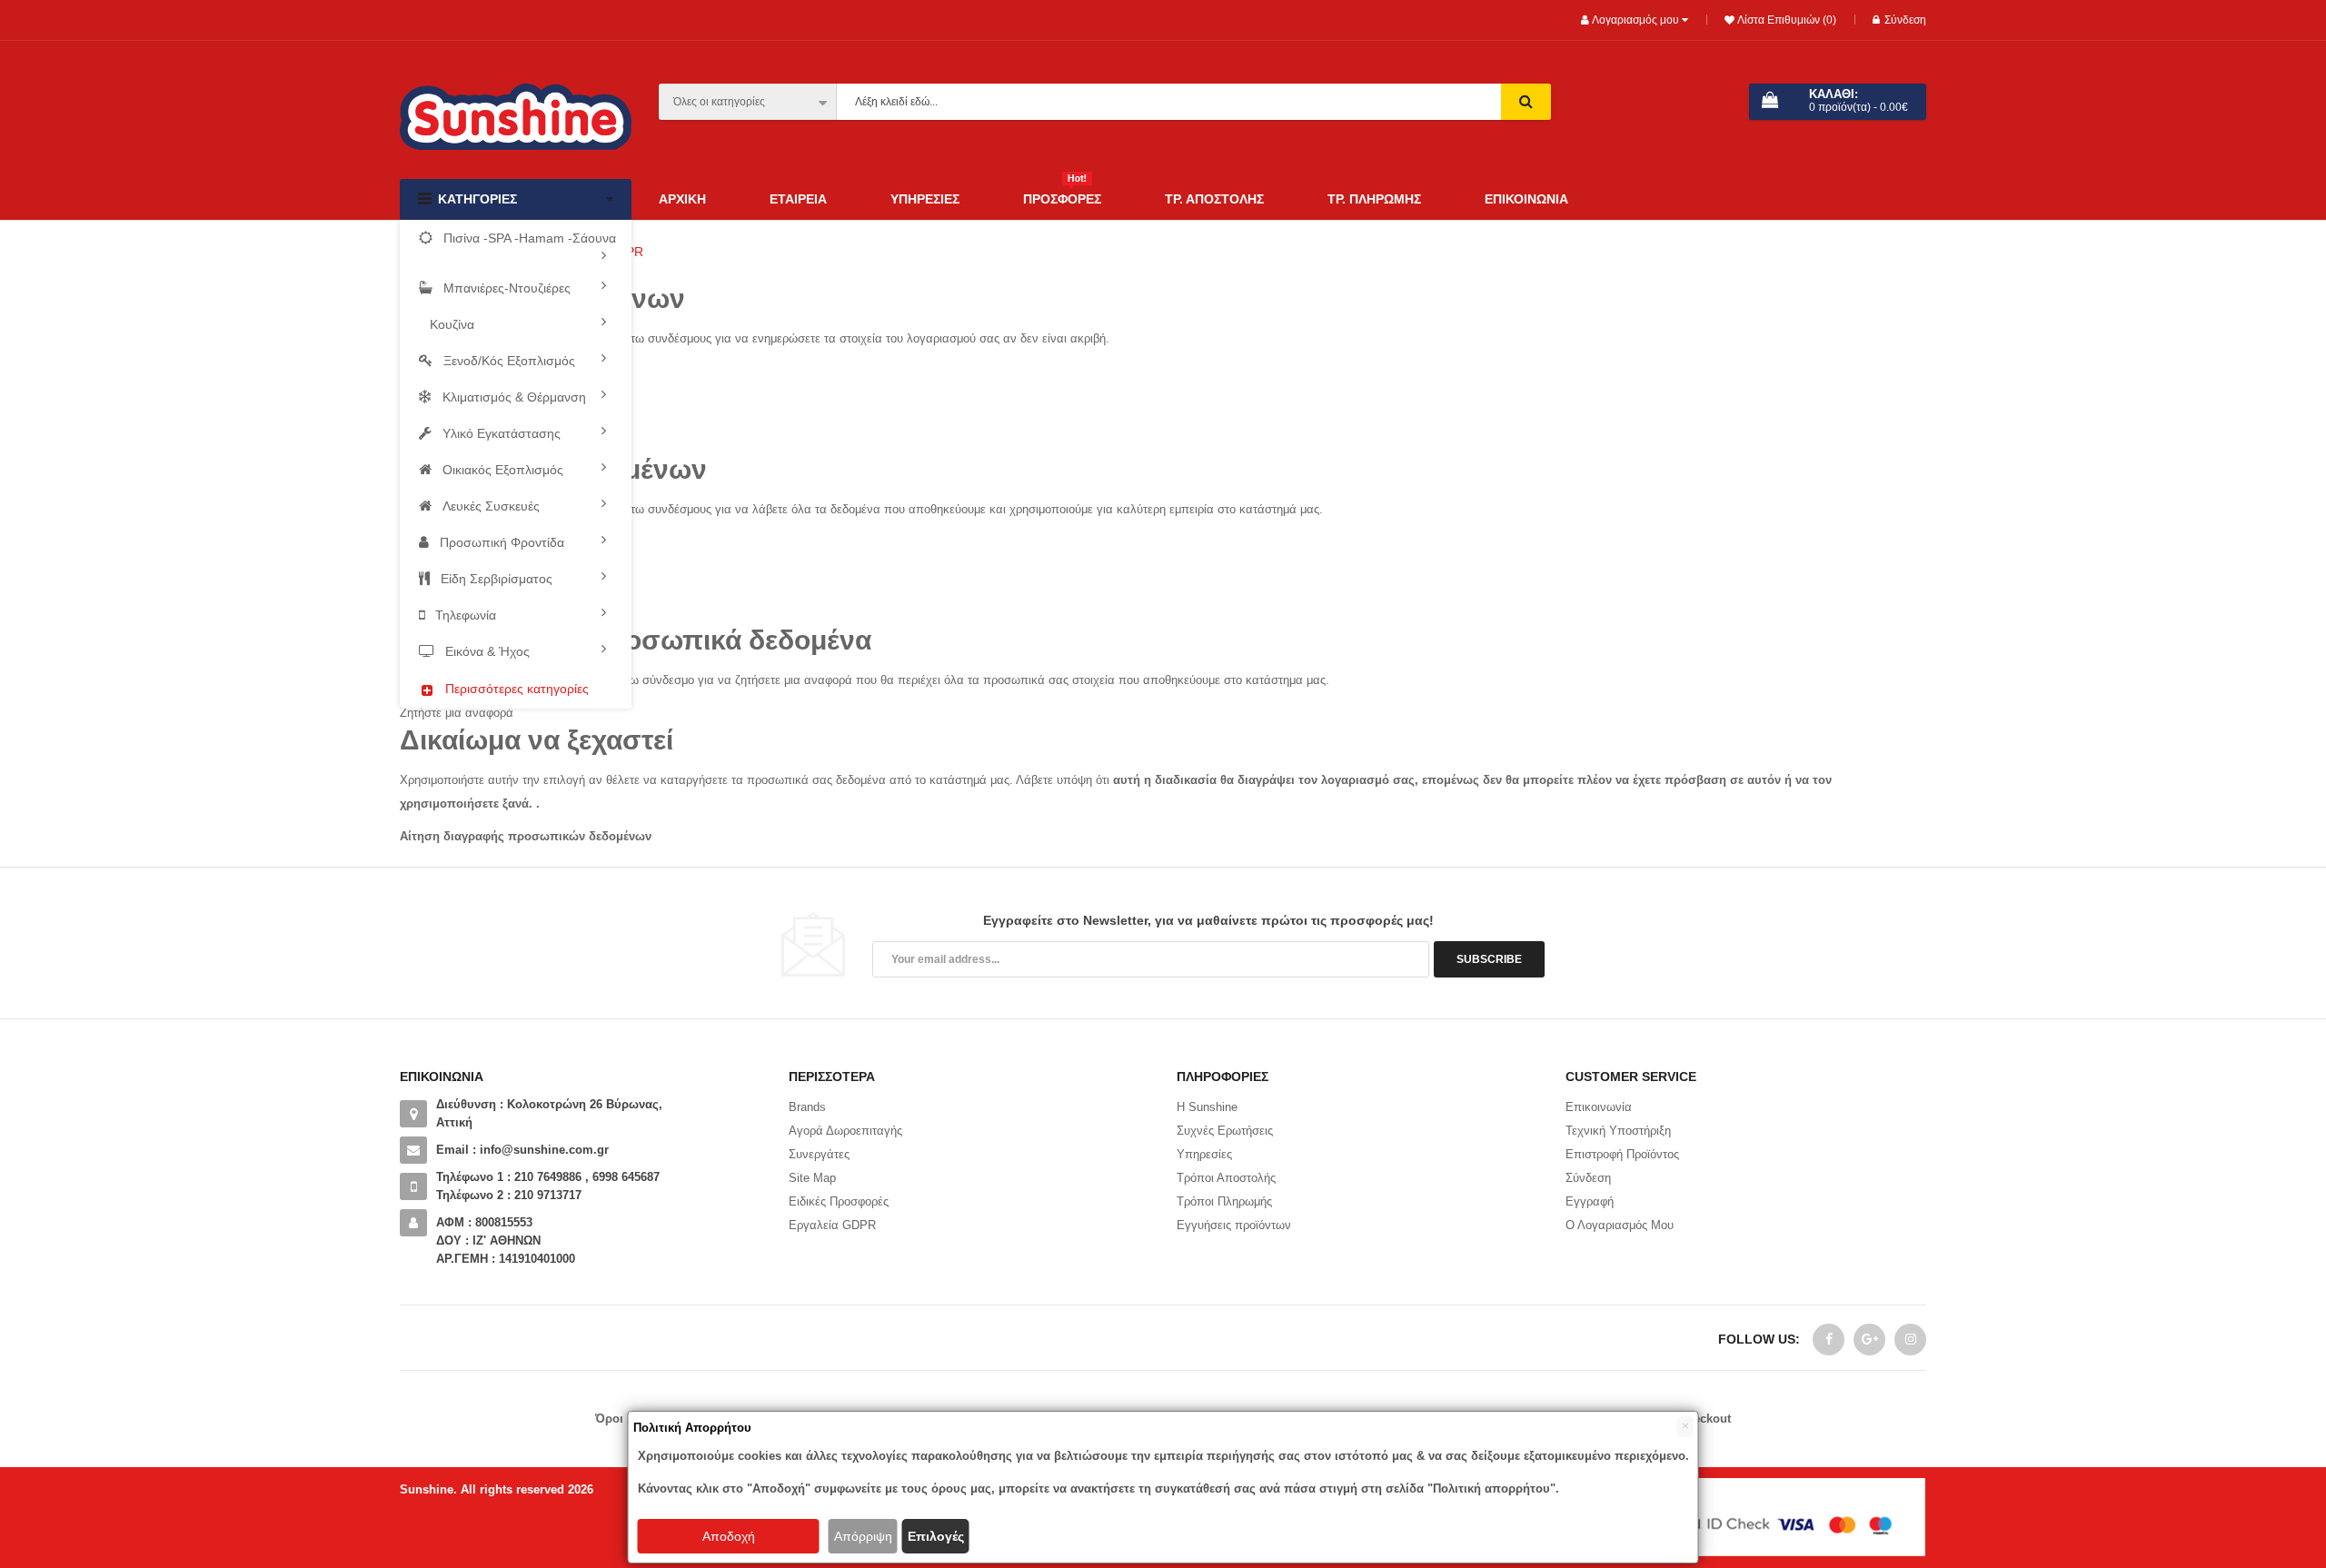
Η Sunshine (1207, 1107)
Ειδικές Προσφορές (839, 1201)
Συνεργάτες (819, 1154)
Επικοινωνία (1599, 1107)
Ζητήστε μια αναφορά (457, 713)
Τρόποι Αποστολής (1226, 1178)
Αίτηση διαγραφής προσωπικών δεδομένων (526, 836)
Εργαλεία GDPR (832, 1225)
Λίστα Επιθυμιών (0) (1785, 20)
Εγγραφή (1590, 1201)
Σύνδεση (1905, 20)
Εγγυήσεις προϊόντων (1234, 1225)
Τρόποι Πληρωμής (1224, 1201)
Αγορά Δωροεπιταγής (845, 1131)
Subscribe (1489, 959)
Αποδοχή (729, 1536)
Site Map (812, 1178)
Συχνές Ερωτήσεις (1225, 1131)
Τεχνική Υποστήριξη (1618, 1131)
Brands (807, 1107)
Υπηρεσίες (1204, 1154)
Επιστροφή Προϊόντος (1622, 1154)
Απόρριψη (863, 1536)
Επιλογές (936, 1536)
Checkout (1705, 1419)
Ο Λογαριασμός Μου (1620, 1225)
